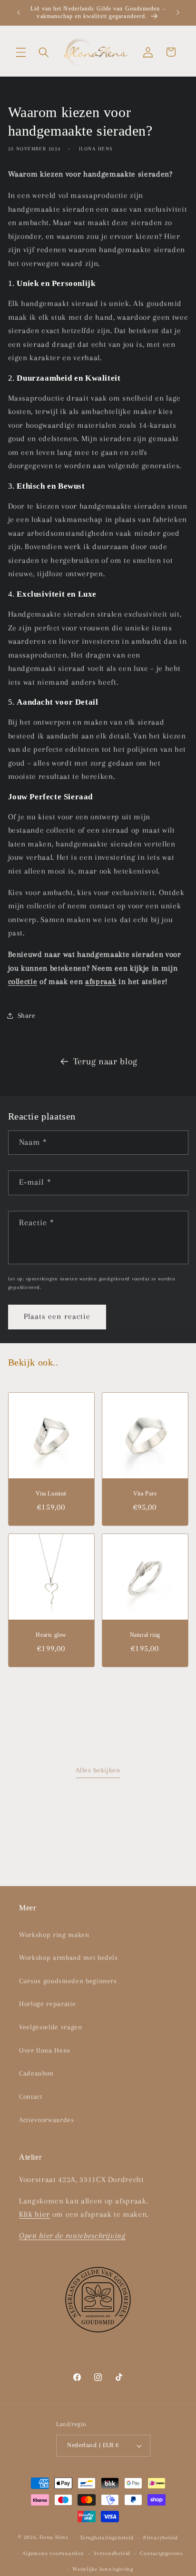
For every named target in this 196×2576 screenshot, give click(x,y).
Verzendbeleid (112, 2553)
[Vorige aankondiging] (19, 13)
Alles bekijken (98, 1770)
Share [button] (27, 1016)
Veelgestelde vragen (51, 2027)
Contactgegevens (162, 2553)
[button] (21, 52)
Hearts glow (51, 1635)
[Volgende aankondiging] (178, 13)
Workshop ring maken (54, 1935)
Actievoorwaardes (47, 2120)
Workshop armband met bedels (69, 1958)
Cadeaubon (36, 2073)
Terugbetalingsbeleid (107, 2537)
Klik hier (34, 2214)
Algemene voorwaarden (53, 2553)
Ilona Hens (54, 2537)
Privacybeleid (161, 2537)
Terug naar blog (105, 1062)
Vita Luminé (51, 1494)
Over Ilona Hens (45, 2050)
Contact (31, 2097)
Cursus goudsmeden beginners (68, 1981)
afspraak (101, 982)
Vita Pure (145, 1494)
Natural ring (145, 1635)
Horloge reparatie (47, 2004)
